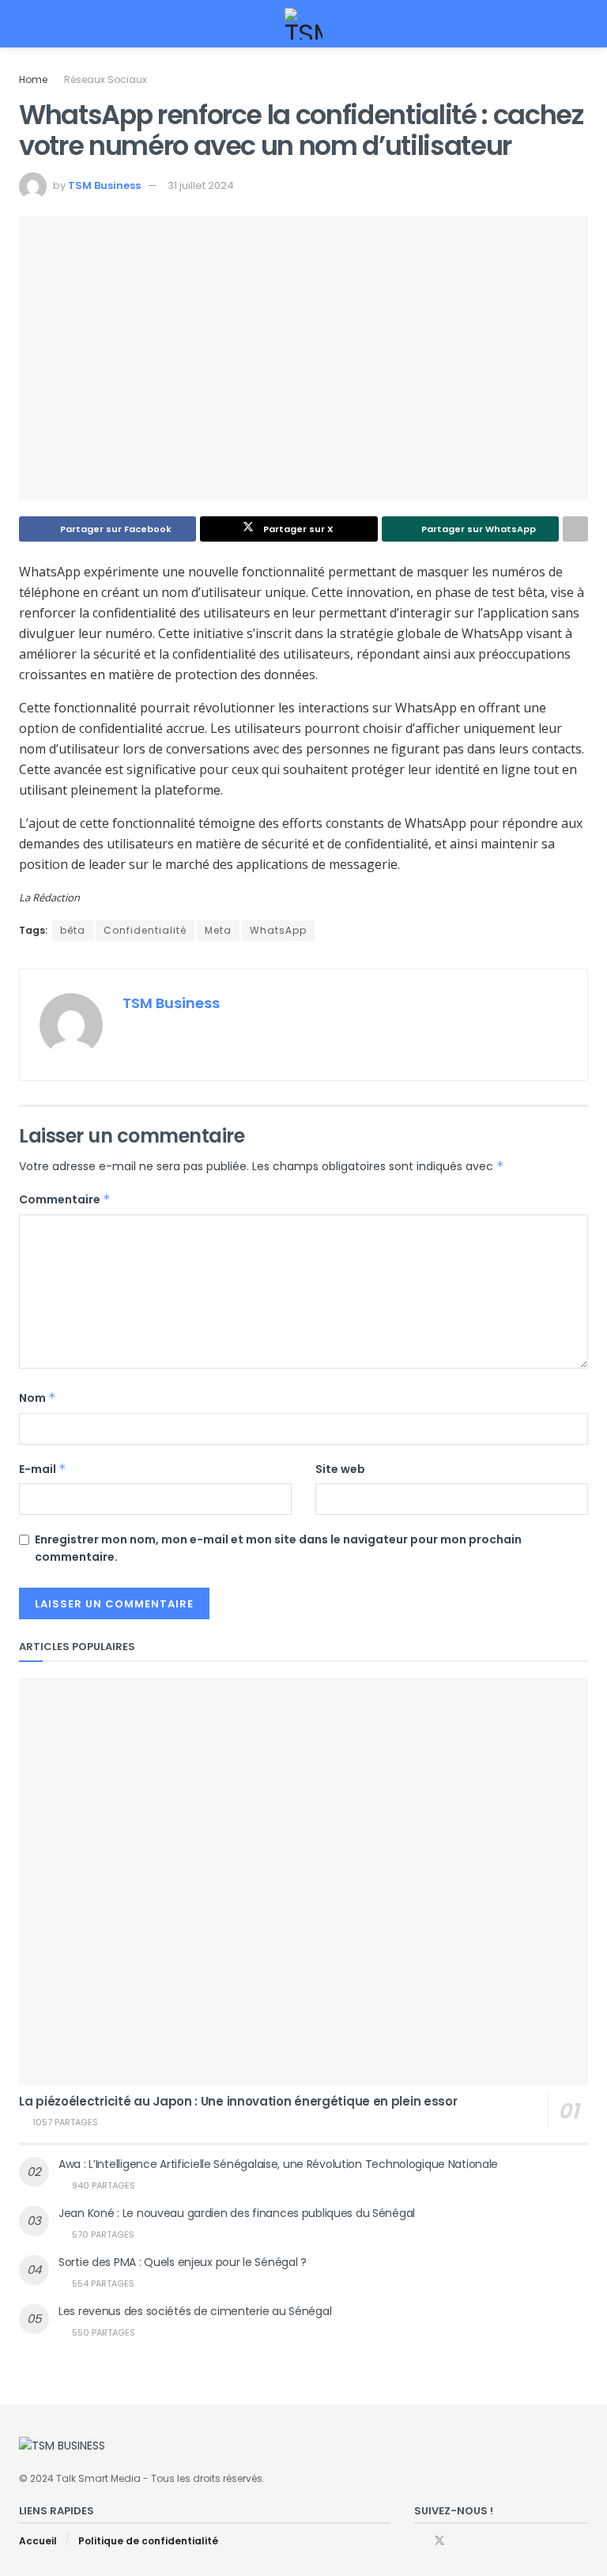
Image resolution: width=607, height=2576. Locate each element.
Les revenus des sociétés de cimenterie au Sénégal (195, 2311)
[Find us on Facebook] (418, 2541)
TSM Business (104, 185)
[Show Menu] (26, 24)
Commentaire (65, 1199)
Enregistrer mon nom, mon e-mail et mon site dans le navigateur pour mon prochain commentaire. (278, 1548)
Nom (38, 1398)
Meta (218, 930)
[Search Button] (581, 24)
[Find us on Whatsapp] (460, 2541)
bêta (73, 930)
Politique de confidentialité (148, 2541)
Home (33, 79)
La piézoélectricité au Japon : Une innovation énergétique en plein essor (238, 2101)
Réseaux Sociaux (106, 79)
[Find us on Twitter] (439, 2541)
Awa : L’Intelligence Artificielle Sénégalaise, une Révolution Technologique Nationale (278, 2164)
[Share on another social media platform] (575, 529)
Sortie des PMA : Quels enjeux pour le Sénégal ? (183, 2262)
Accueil (38, 2541)
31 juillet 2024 (201, 185)
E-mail (43, 1469)
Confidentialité (145, 930)
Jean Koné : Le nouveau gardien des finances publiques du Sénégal (237, 2213)
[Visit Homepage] (304, 24)
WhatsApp (278, 930)
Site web (340, 1469)
